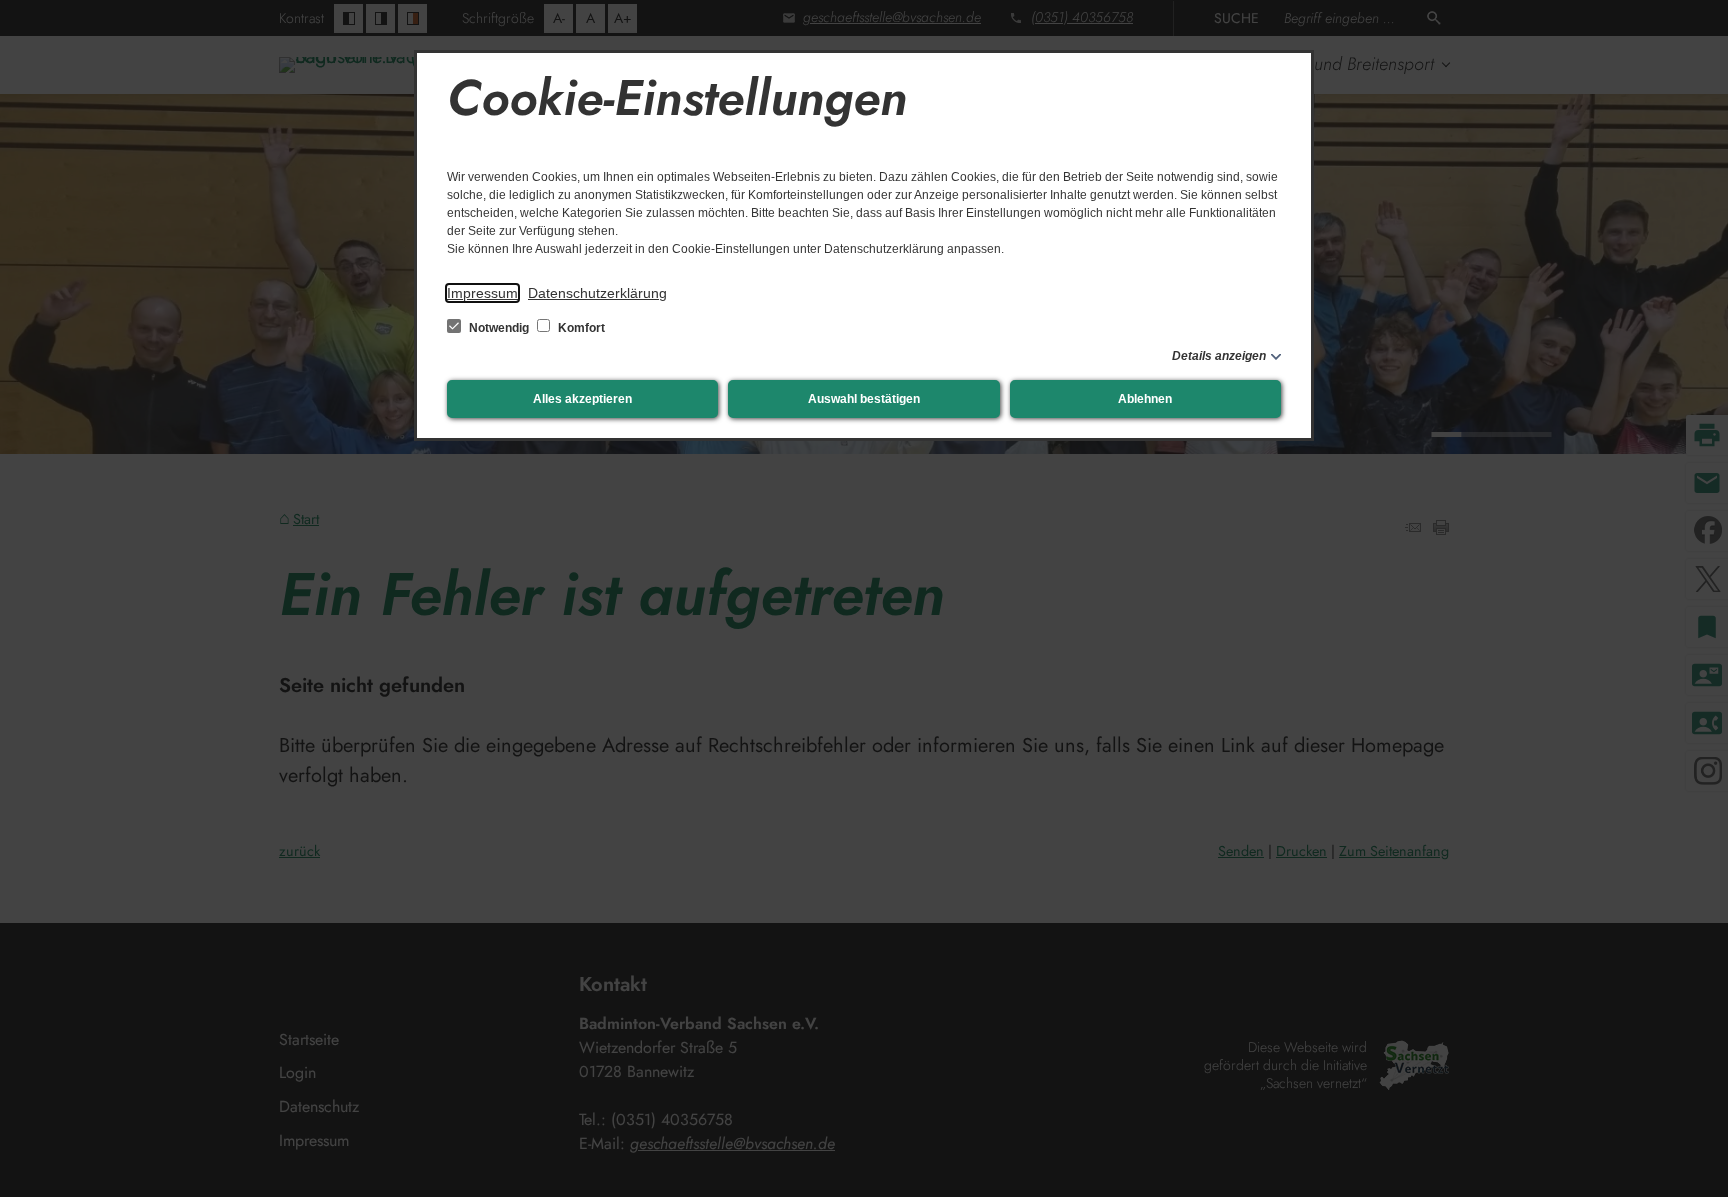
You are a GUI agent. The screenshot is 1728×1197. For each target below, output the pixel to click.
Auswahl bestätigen (864, 399)
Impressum (482, 293)
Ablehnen (1145, 399)
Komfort (580, 328)
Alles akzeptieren (582, 399)
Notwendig (499, 328)
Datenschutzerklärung (597, 293)
